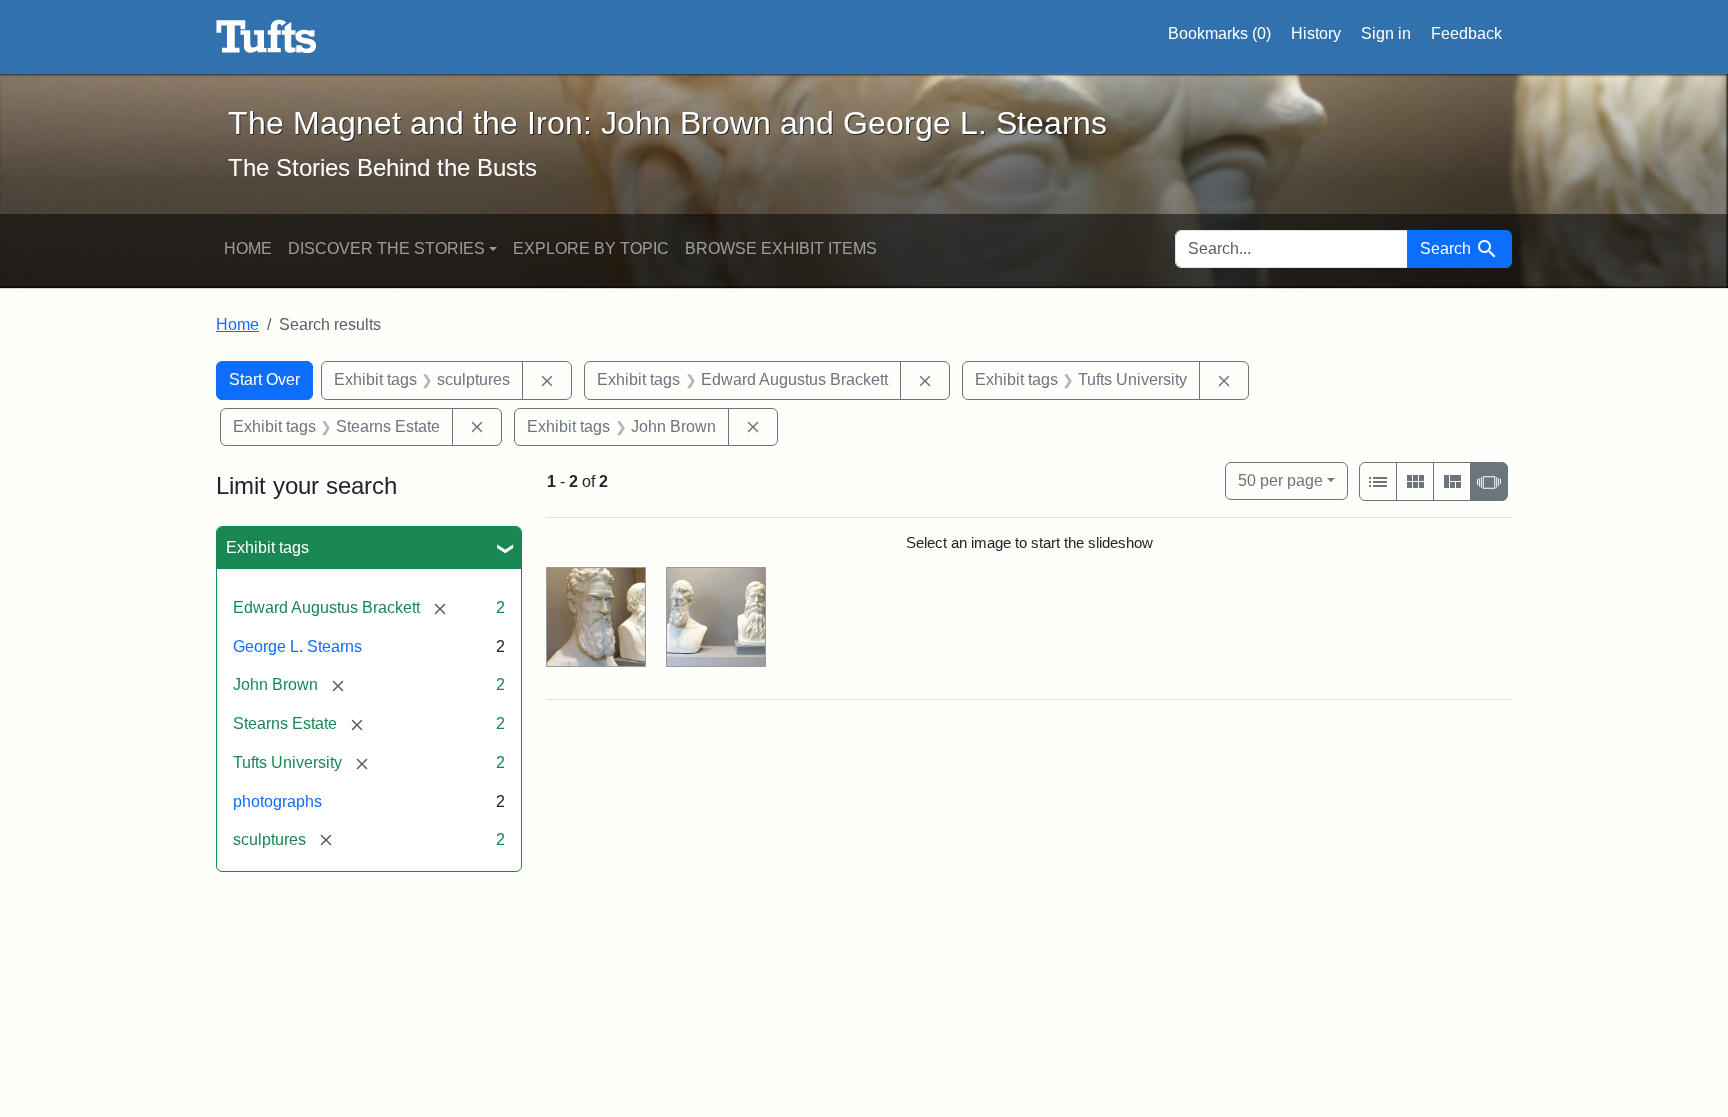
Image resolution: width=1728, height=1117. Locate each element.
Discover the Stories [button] (386, 248)
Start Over (264, 379)
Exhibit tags (267, 547)
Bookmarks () (1219, 33)
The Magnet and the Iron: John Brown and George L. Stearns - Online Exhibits (266, 37)
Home (248, 248)
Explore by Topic (591, 248)
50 (1280, 480)
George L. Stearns (297, 646)
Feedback (1466, 33)
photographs (277, 801)
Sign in (1386, 33)
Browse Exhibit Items (781, 248)
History (1316, 33)
